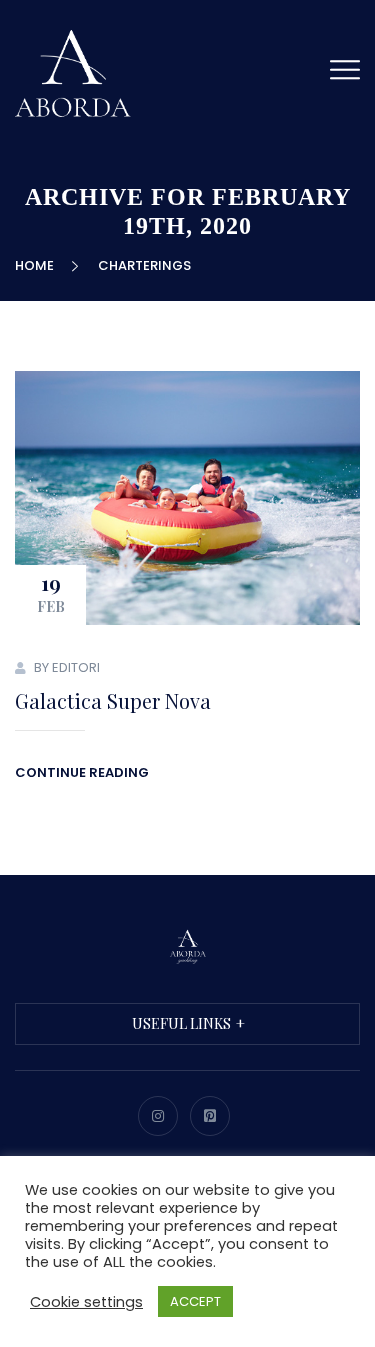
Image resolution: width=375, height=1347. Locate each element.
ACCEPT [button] (195, 1301)
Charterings (144, 265)
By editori (67, 667)
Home (37, 265)
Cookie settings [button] (86, 1302)
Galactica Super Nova (113, 700)
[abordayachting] (75, 73)
